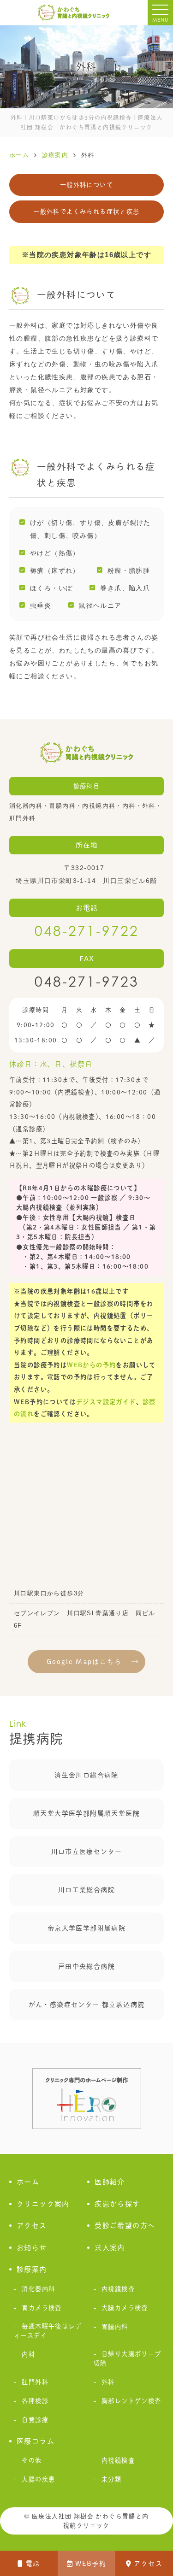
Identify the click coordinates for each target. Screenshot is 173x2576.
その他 (32, 2460)
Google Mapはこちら (84, 1662)
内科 (28, 2354)
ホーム (28, 2182)
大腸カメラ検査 (125, 2308)
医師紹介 (110, 2182)
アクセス (148, 2564)
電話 (33, 2564)
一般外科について (86, 185)
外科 (108, 2382)
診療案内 (32, 2269)
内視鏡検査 (118, 2289)
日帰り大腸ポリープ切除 (128, 2358)
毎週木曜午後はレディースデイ (48, 2331)
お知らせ (32, 2248)
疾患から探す (117, 2204)
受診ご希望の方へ (125, 2226)
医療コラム (36, 2441)
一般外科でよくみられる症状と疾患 (86, 212)
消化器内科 (38, 2289)
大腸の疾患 (38, 2479)
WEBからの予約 (91, 1365)
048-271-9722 (87, 931)
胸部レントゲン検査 (131, 2401)
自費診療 (35, 2420)
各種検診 (35, 2401)
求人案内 (110, 2248)
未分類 (111, 2479)
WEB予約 (91, 2564)
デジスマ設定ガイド (106, 1402)
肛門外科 (35, 2382)
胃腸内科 (115, 2327)
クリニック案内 (43, 2204)
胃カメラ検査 (42, 2308)
